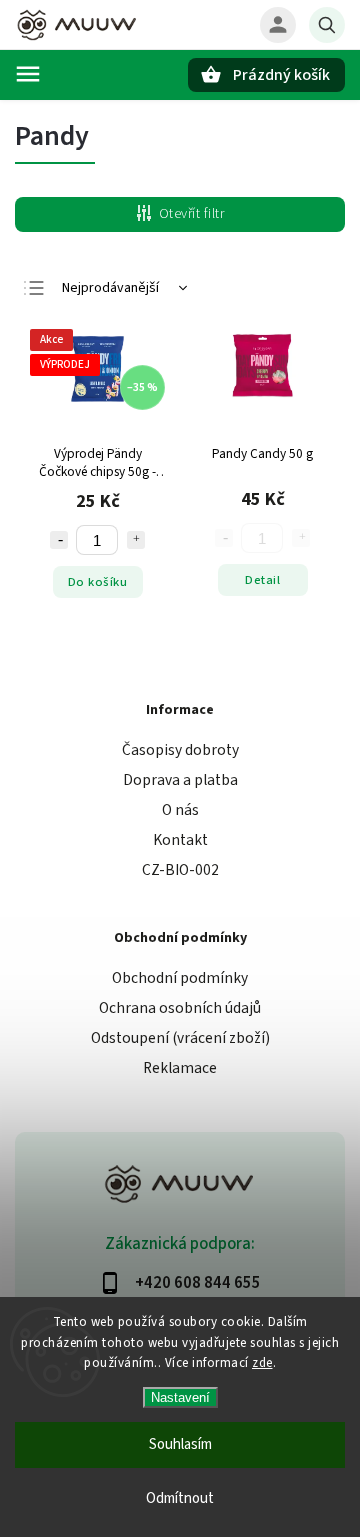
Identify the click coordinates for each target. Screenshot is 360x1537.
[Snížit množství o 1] (59, 540)
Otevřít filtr (192, 214)
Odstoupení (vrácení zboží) (180, 1038)
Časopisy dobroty (180, 750)
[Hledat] (327, 25)
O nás (180, 810)
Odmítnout (180, 1498)
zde (262, 1363)
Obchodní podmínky (180, 978)
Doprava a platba (180, 780)
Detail (262, 580)
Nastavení (180, 1397)
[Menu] (28, 74)
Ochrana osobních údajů (180, 1008)
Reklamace (180, 1068)
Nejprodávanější (110, 288)
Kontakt (180, 840)
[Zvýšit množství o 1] (136, 540)
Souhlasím (180, 1444)
